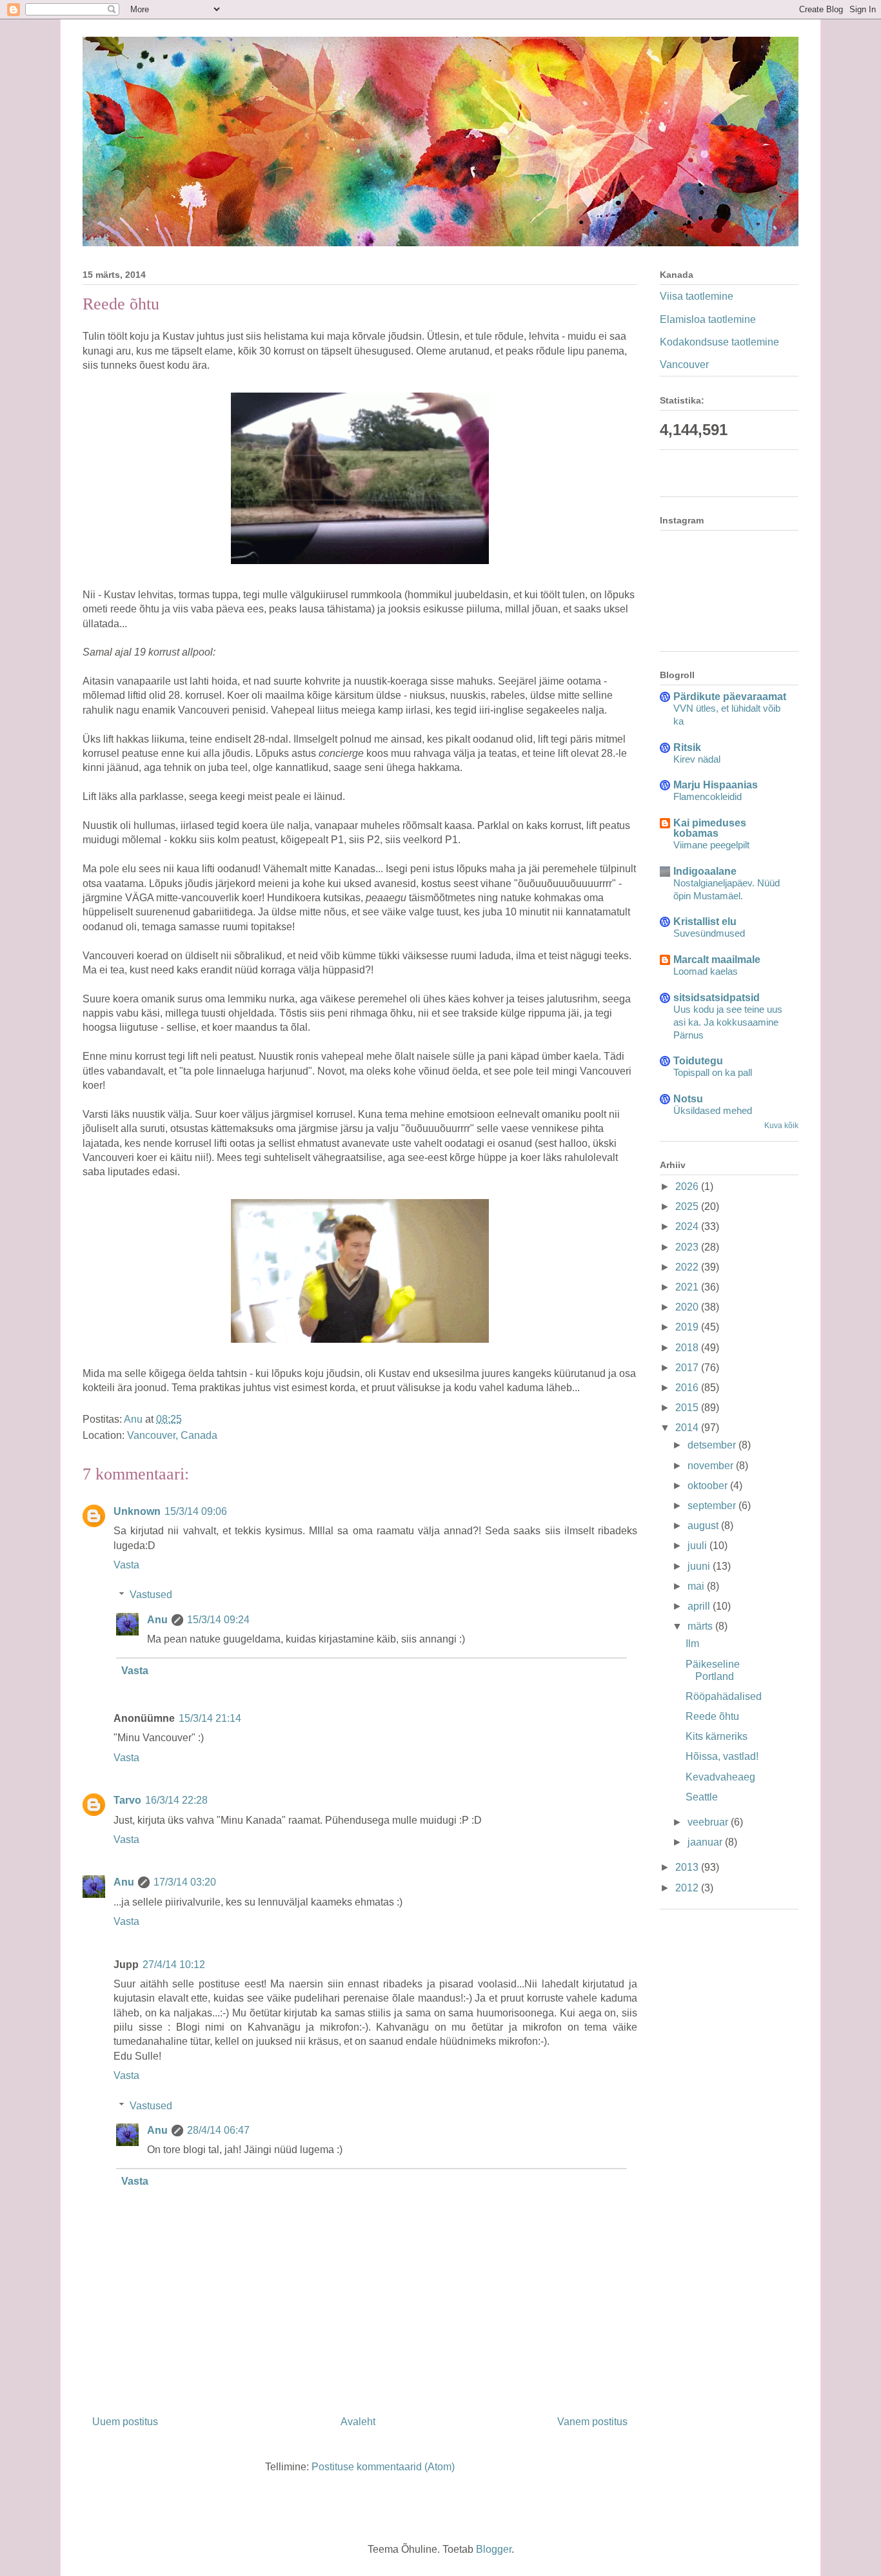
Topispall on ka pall (713, 1072)
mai (697, 1586)
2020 (688, 1307)
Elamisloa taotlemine (708, 319)
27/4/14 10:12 (174, 1965)
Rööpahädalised (724, 1696)
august (704, 1526)
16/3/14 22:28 (176, 1800)
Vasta (126, 1565)
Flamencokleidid (708, 796)
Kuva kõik (781, 1126)
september (713, 1506)
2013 (688, 1867)
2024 (688, 1226)
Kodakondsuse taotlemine (719, 342)
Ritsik (687, 747)
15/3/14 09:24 (218, 1620)
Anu (157, 1620)
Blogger (494, 2549)
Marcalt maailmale (717, 960)
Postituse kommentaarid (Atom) (383, 2467)
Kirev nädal (697, 759)
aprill (700, 1606)
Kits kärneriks (717, 1736)
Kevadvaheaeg (720, 1777)
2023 (688, 1247)
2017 (688, 1368)
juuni (700, 1566)
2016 (688, 1388)
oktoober (709, 1486)
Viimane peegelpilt (711, 845)
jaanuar (706, 1842)
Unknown (137, 1511)
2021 (688, 1287)
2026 (688, 1186)
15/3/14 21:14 (210, 1718)
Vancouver (684, 365)
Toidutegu (698, 1061)
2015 (688, 1408)
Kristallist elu (705, 922)
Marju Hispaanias (716, 785)
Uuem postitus (125, 2422)
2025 (688, 1206)
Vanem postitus (592, 2422)
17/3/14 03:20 (185, 1882)
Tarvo (127, 1800)
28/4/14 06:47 (218, 2130)
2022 (688, 1267)
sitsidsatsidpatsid (717, 998)
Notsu (688, 1099)
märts (701, 1626)
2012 (688, 1888)
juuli (698, 1546)
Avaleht (358, 2422)
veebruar (709, 1822)
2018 (688, 1348)
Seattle (702, 1797)
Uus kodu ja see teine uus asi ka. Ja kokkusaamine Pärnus (728, 1022)
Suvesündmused (709, 933)
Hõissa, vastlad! (722, 1756)
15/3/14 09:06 (196, 1511)
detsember (713, 1445)
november (712, 1466)
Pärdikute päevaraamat (730, 697)
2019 (688, 1327)
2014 (688, 1428)
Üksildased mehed (713, 1110)
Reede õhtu (712, 1716)
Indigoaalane (705, 871)
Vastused (151, 1595)
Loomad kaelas (706, 971)
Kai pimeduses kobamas (710, 828)
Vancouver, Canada (172, 1435)
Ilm (692, 1644)
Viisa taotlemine (697, 296)
